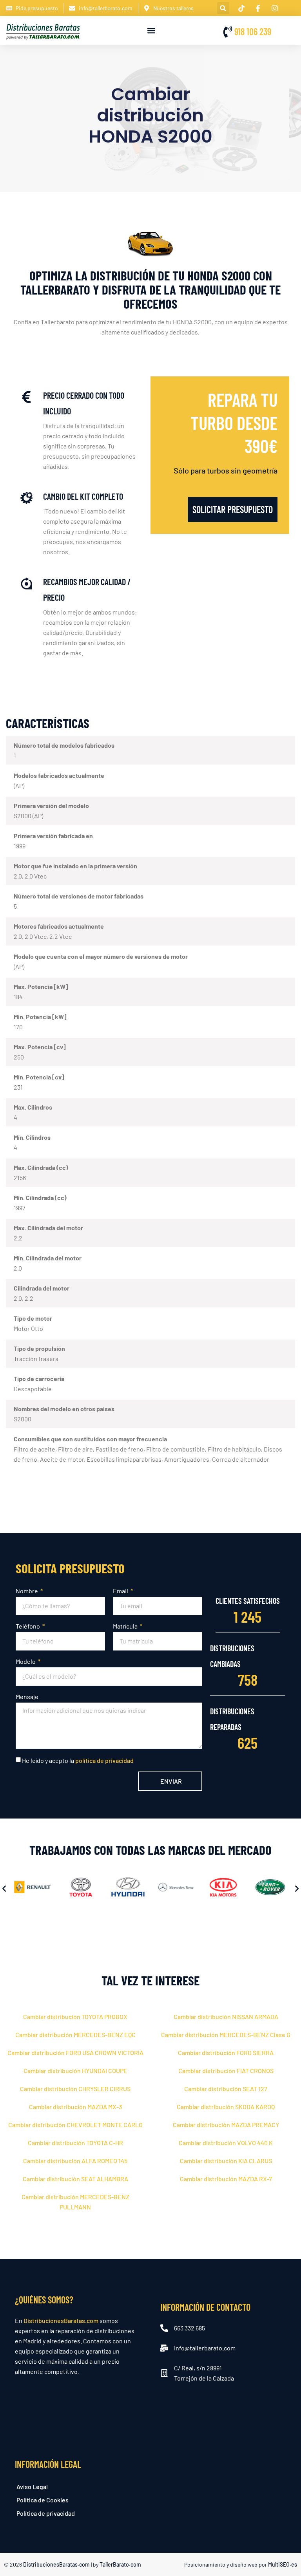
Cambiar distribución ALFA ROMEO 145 (75, 2161)
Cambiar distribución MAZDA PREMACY (226, 2125)
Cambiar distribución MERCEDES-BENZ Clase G (226, 2035)
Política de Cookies (43, 2500)
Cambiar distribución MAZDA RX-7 (226, 2179)
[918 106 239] (228, 32)
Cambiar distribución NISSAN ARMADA (226, 2017)
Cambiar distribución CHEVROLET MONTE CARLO (75, 2125)
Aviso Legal (32, 2487)
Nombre (27, 1591)
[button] (223, 8)
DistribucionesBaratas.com (61, 2320)
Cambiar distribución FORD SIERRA (226, 2053)
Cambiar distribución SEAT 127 (226, 2089)
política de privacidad (104, 1760)
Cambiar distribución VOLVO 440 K (226, 2143)
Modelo (26, 1661)
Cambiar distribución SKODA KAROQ (226, 2107)
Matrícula (126, 1626)
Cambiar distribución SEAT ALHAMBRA (75, 2179)
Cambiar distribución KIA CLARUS (226, 2161)
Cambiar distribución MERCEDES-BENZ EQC (75, 2035)
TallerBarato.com (120, 2564)
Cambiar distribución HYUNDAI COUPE (75, 2071)
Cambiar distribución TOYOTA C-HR (75, 2143)
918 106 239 (253, 32)
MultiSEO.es (283, 2564)
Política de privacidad (46, 2513)
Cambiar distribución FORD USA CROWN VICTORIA (75, 2053)
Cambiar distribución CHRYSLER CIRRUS (75, 2089)
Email (121, 1591)
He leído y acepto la (78, 1760)
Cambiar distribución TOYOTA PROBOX (75, 2017)
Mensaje (27, 1697)
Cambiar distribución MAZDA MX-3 (75, 2107)
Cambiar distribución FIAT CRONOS (226, 2071)
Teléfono (28, 1626)
